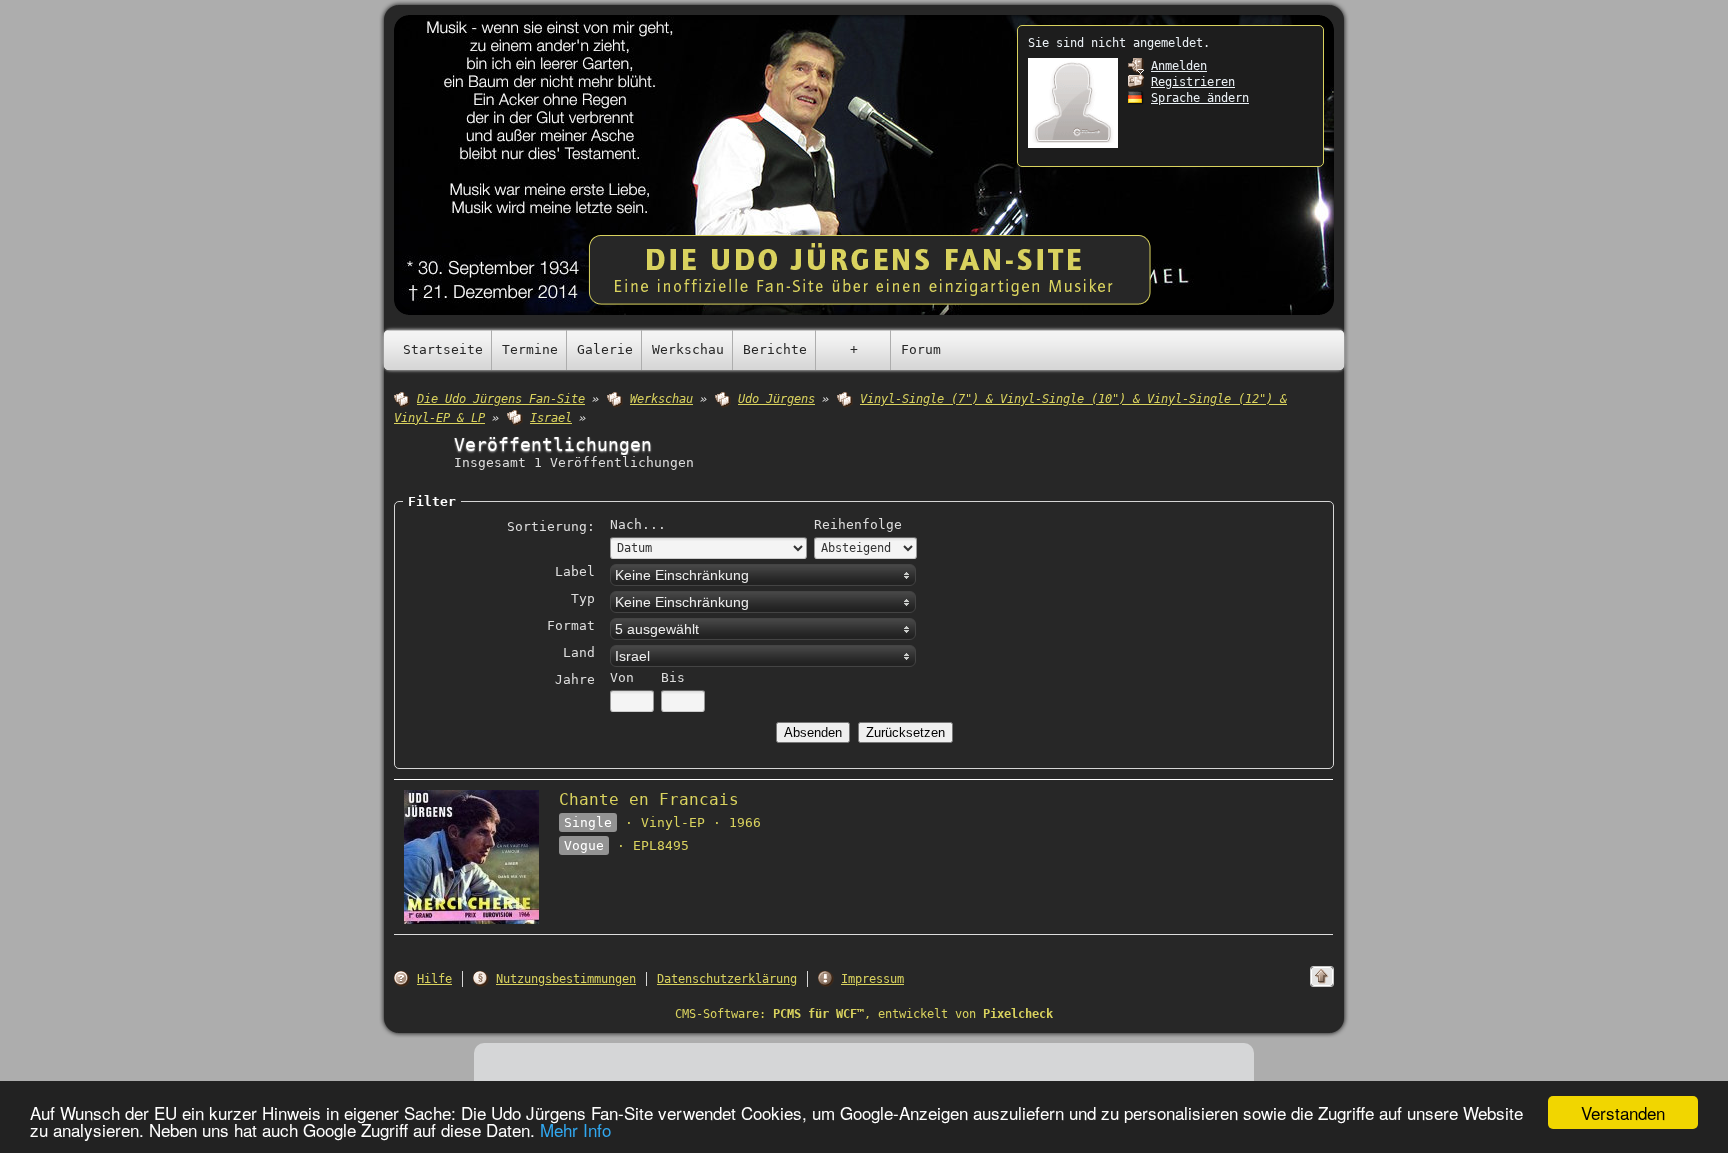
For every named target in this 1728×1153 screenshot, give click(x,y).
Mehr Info (575, 1129)
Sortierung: (551, 526)
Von (622, 677)
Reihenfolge (858, 524)
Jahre (575, 679)
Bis (673, 677)
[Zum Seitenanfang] (1322, 976)
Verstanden (1623, 1112)
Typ (583, 598)
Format (571, 625)
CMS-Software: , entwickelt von (864, 1014)
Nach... (638, 524)
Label (575, 571)
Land (579, 652)
